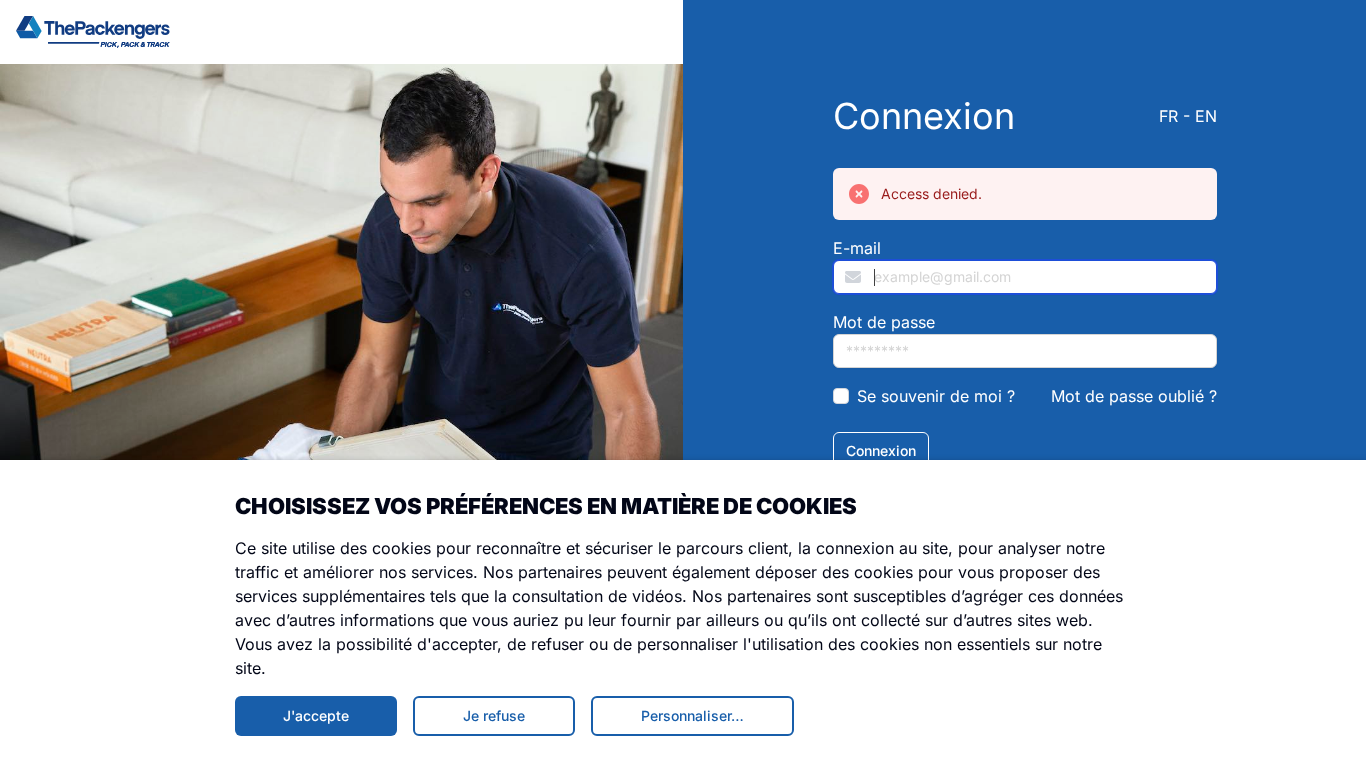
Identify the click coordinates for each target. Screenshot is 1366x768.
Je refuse (494, 715)
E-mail (857, 248)
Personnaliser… (692, 715)
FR (1168, 116)
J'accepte (316, 715)
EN (1206, 116)
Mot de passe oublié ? (1134, 396)
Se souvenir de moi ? (936, 396)
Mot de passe (884, 322)
